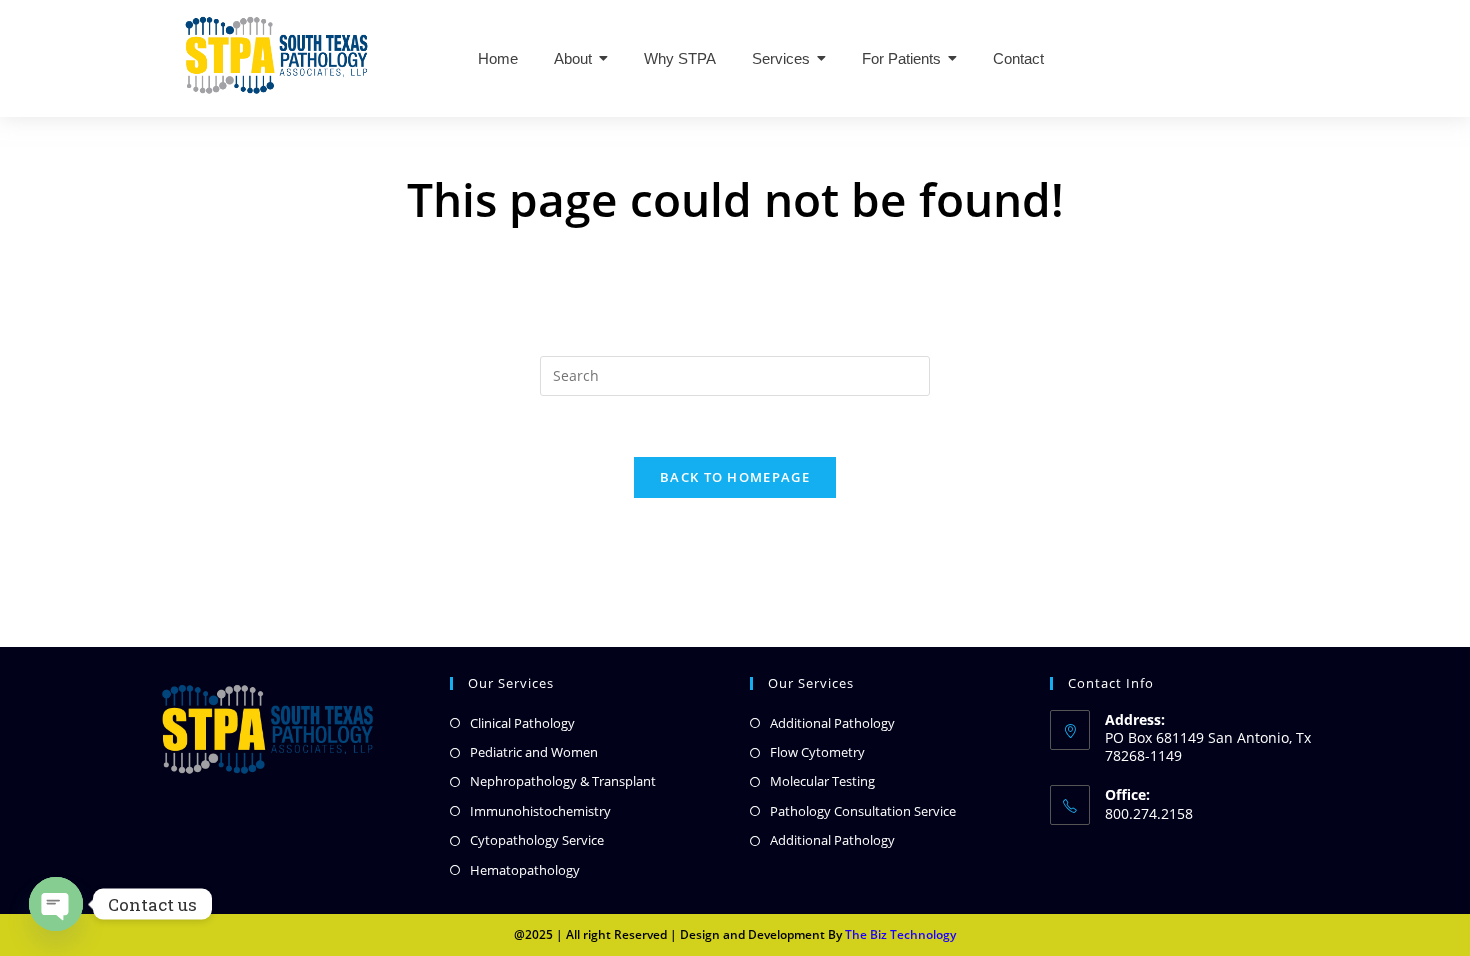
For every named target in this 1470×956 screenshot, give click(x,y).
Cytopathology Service (537, 840)
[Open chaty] (56, 904)
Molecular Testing (822, 781)
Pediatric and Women (534, 752)
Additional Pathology (832, 723)
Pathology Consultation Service (863, 811)
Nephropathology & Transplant (563, 781)
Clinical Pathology (522, 723)
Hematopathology (525, 870)
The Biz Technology (900, 934)
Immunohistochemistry (540, 811)
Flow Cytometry (817, 752)
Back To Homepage (735, 477)
